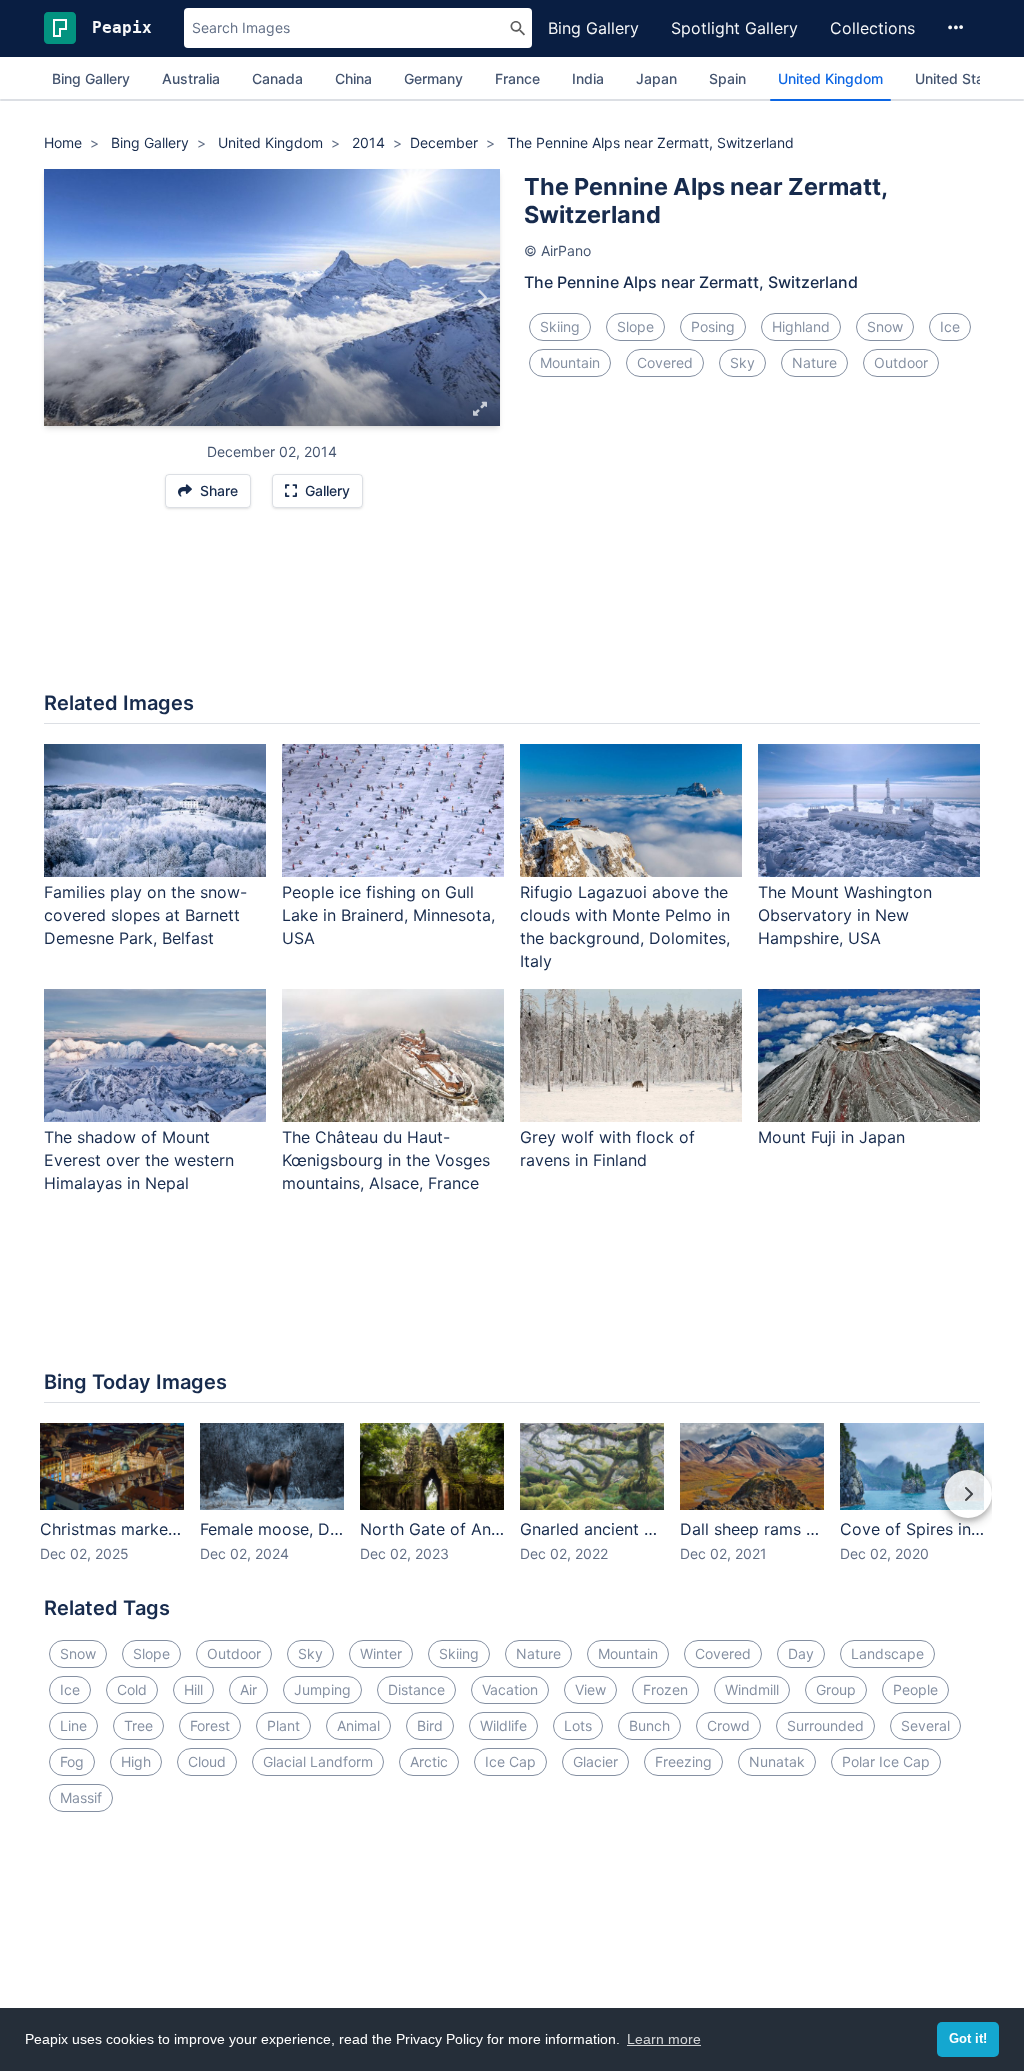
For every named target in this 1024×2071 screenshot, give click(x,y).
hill (193, 1689)
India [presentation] (588, 78)
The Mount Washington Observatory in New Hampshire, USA (845, 915)
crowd (728, 1725)
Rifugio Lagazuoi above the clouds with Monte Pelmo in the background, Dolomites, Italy (625, 926)
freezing (683, 1761)
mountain (570, 362)
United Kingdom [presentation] (830, 78)
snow (885, 326)
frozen (665, 1689)
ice (950, 326)
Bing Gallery (593, 28)
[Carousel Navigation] (512, 1508)
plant (283, 1725)
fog (72, 1761)
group (836, 1689)
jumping (322, 1689)
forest (210, 1725)
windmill (752, 1689)
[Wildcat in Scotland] (481, 297)
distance (416, 1689)
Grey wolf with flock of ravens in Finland (607, 1148)
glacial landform (318, 1761)
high (136, 1761)
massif (81, 1797)
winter (381, 1653)
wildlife (503, 1725)
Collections (872, 28)
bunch (649, 1725)
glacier (595, 1761)
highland (801, 326)
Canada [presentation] (277, 78)
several (925, 1725)
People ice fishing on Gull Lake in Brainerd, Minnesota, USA (388, 915)
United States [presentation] (960, 78)
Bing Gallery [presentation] (91, 78)
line (73, 1725)
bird (430, 1725)
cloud (207, 1761)
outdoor (901, 362)
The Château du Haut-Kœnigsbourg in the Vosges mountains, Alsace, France (386, 1160)
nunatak (777, 1761)
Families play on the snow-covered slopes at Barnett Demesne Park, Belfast (145, 915)
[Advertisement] (512, 610)
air (248, 1689)
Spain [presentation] (727, 78)
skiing (560, 326)
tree (138, 1725)
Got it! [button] (968, 2039)
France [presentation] (517, 78)
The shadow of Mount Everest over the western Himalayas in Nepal (139, 1160)
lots (578, 1725)
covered (665, 362)
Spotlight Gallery (734, 28)
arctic (429, 1761)
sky (742, 362)
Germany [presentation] (433, 78)
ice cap (510, 1761)
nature (814, 362)
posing (713, 326)
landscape (887, 1653)
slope (635, 326)
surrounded (825, 1725)
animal (358, 1725)
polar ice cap (886, 1761)
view (590, 1689)
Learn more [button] (664, 2039)
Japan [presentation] (656, 78)
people (915, 1689)
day (801, 1653)
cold (132, 1689)
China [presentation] (353, 78)
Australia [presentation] (191, 78)
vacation (510, 1689)
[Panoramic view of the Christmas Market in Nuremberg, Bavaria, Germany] (62, 297)
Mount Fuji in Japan (831, 1137)
